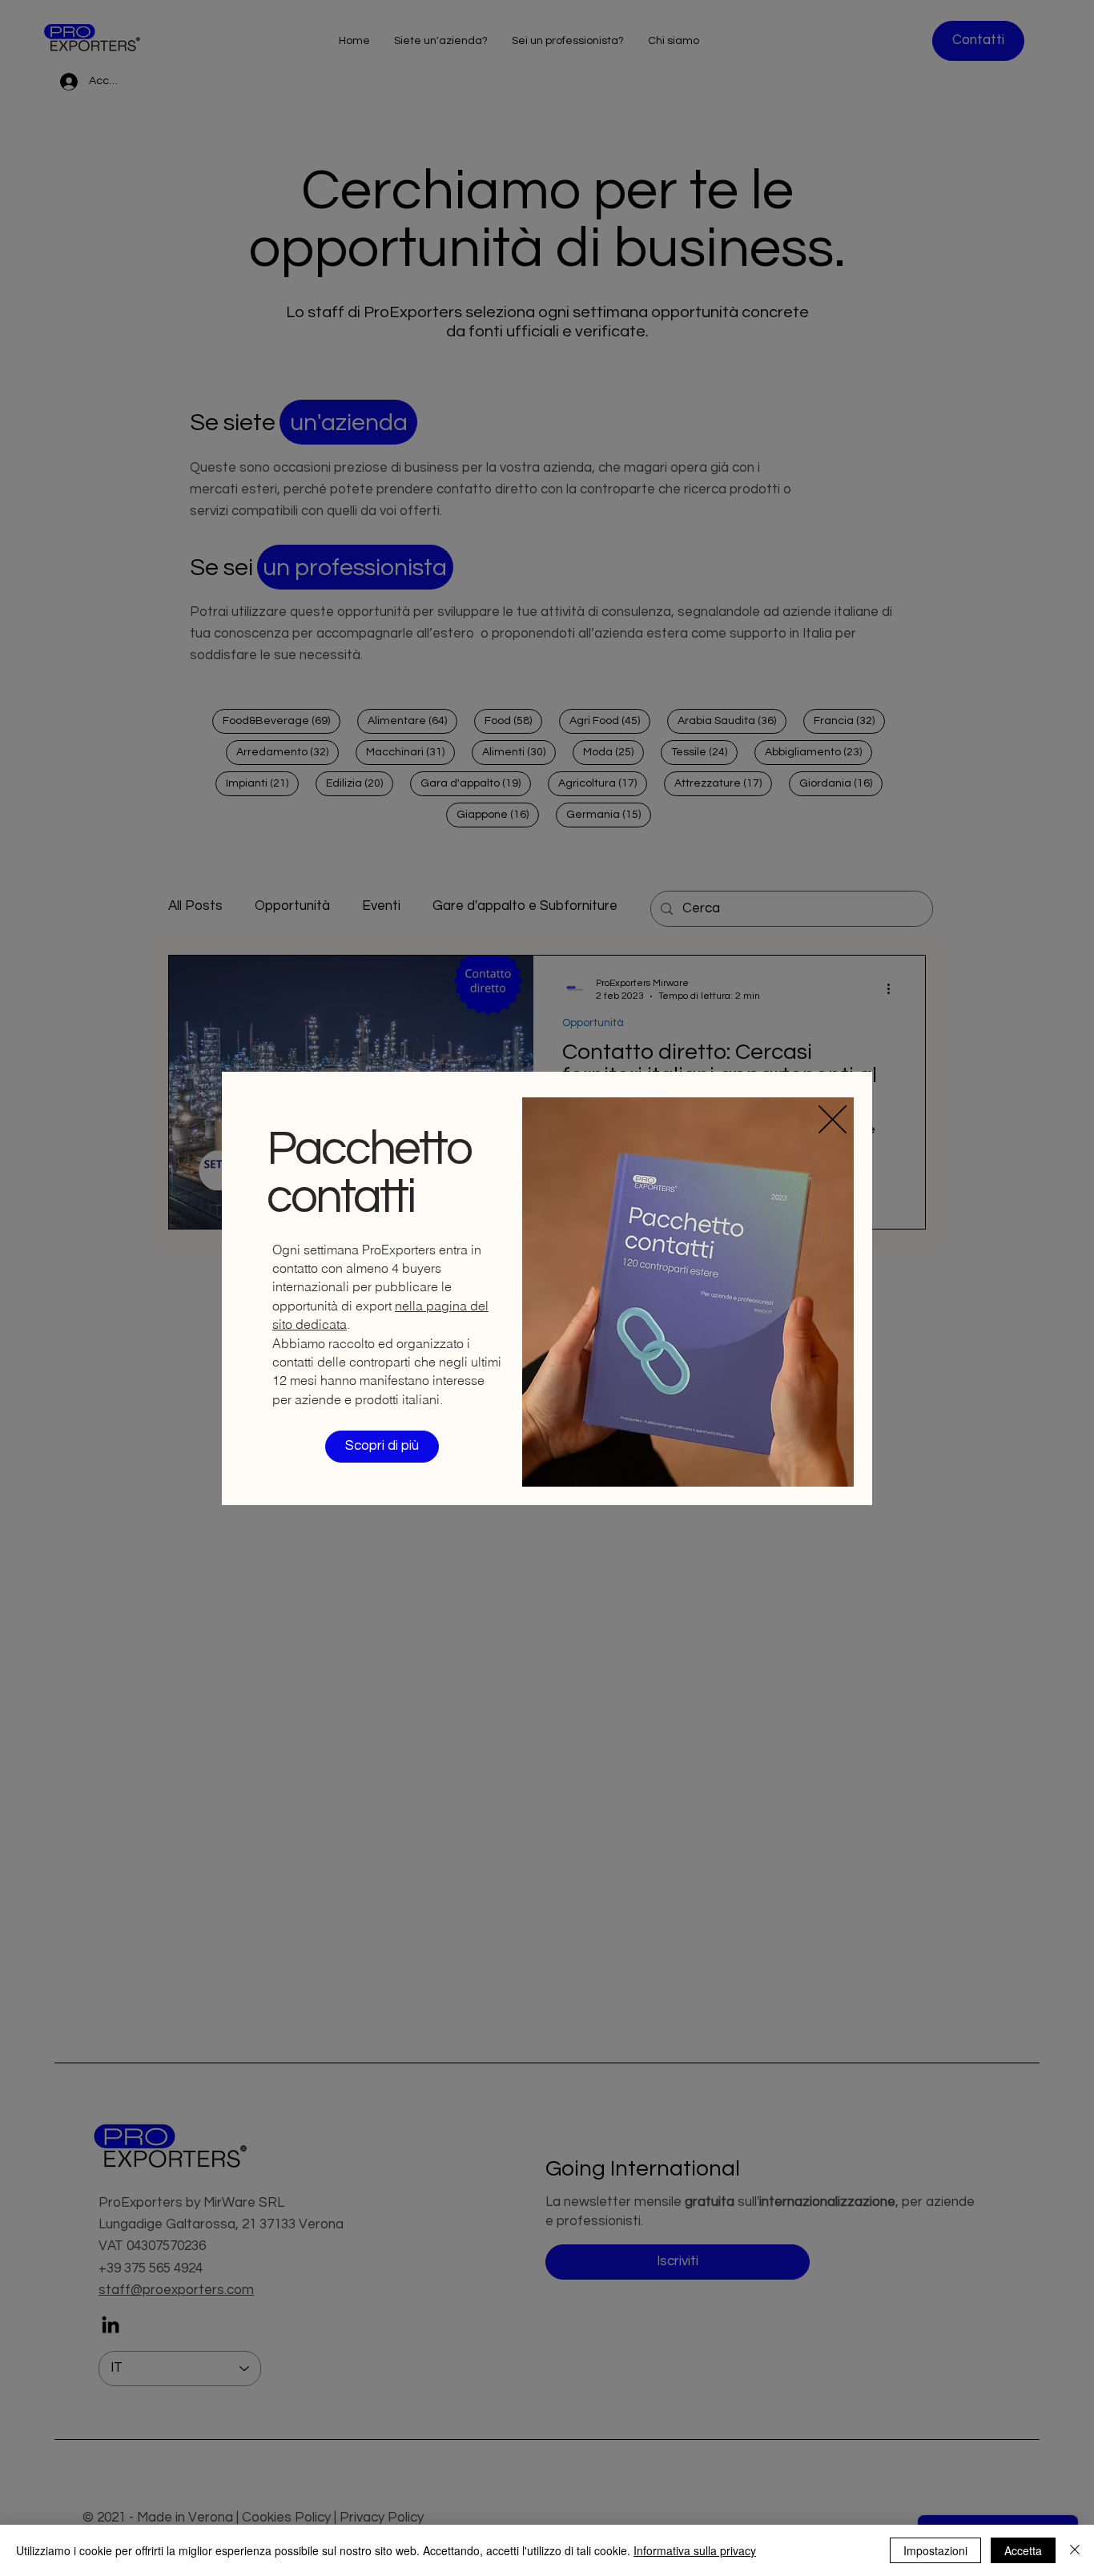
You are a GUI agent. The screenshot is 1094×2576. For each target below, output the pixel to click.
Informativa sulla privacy (695, 2550)
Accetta (1023, 2550)
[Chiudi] (1075, 2550)
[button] (833, 1119)
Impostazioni (935, 2550)
